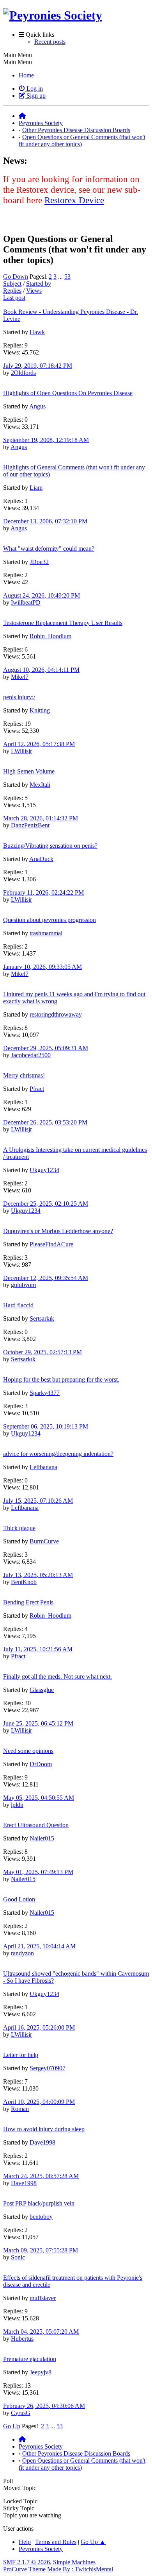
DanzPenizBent (30, 825)
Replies (12, 291)
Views (34, 291)
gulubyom (23, 1285)
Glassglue (42, 1690)
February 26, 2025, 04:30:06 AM (44, 2406)
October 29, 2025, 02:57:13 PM (42, 1352)
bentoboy (41, 2217)
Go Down (16, 277)
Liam (36, 488)
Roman (20, 2109)
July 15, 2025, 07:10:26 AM (38, 1501)
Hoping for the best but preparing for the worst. (61, 1379)
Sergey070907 (48, 2068)
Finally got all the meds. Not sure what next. (57, 1676)
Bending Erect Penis (28, 1602)
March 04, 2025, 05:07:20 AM (41, 2332)
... (61, 277)
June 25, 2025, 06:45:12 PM (38, 1723)
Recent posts (50, 42)
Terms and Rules (56, 2542)
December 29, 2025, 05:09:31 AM (46, 1048)
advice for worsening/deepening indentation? (58, 1454)
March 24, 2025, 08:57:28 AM (41, 2176)
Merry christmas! (24, 1075)
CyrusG (21, 2413)
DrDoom (41, 1764)
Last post (14, 298)
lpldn (17, 1805)
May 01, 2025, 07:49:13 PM (38, 1872)
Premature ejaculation (30, 2359)
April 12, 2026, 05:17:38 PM (39, 744)
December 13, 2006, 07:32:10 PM (45, 521)
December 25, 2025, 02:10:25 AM (46, 1204)
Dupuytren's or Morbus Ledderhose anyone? (58, 1231)
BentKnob (24, 1582)
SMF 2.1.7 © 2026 (27, 2562)
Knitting (40, 710)
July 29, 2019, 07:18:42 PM (38, 366)
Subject (12, 284)
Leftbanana (43, 1467)
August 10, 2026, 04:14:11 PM (41, 670)
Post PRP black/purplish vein (39, 2203)
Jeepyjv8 (41, 2372)
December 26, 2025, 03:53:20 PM (45, 1122)
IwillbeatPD (26, 602)
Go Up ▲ (93, 2542)
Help (25, 2542)
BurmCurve (44, 1541)
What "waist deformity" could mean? (49, 549)
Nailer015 (42, 1838)
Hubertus (22, 2339)
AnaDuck (41, 859)
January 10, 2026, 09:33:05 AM (42, 967)
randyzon (22, 1953)
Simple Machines (74, 2562)
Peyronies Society (41, 2549)
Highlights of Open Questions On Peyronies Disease (68, 393)
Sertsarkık (42, 1318)
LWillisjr (21, 751)
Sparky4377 (45, 1393)
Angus (37, 406)
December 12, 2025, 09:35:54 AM (46, 1278)
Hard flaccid (18, 1305)
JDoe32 (39, 562)
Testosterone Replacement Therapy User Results (63, 623)
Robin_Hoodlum (50, 636)
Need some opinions (28, 1751)
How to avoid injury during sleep (44, 2129)
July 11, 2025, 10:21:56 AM (38, 1649)
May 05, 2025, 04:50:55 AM (39, 1798)
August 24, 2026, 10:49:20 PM (42, 595)
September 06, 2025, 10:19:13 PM (46, 1426)
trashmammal (46, 933)
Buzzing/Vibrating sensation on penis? (50, 846)
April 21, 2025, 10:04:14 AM (39, 1946)
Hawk (37, 332)
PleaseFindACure (51, 1244)
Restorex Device (74, 200)
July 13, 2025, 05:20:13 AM (38, 1575)
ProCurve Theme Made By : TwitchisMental (58, 2569)
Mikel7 (20, 677)
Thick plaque (19, 1528)
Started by (39, 284)
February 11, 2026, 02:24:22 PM (43, 892)
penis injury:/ (19, 697)
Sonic (18, 2257)
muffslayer (43, 2298)
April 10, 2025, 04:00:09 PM (39, 2102)
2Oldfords (23, 373)
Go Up (12, 2426)
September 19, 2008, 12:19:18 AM (46, 440)
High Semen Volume (29, 771)
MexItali (40, 785)
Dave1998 (42, 2142)
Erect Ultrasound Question (36, 1825)
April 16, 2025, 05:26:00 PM (39, 2027)
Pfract (37, 1089)
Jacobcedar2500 (31, 1055)
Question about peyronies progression (49, 920)
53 (67, 277)
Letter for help (21, 2055)
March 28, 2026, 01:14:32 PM (41, 818)
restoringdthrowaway (56, 1014)
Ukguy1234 (44, 1170)
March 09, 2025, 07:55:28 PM (41, 2250)
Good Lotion (19, 1899)
